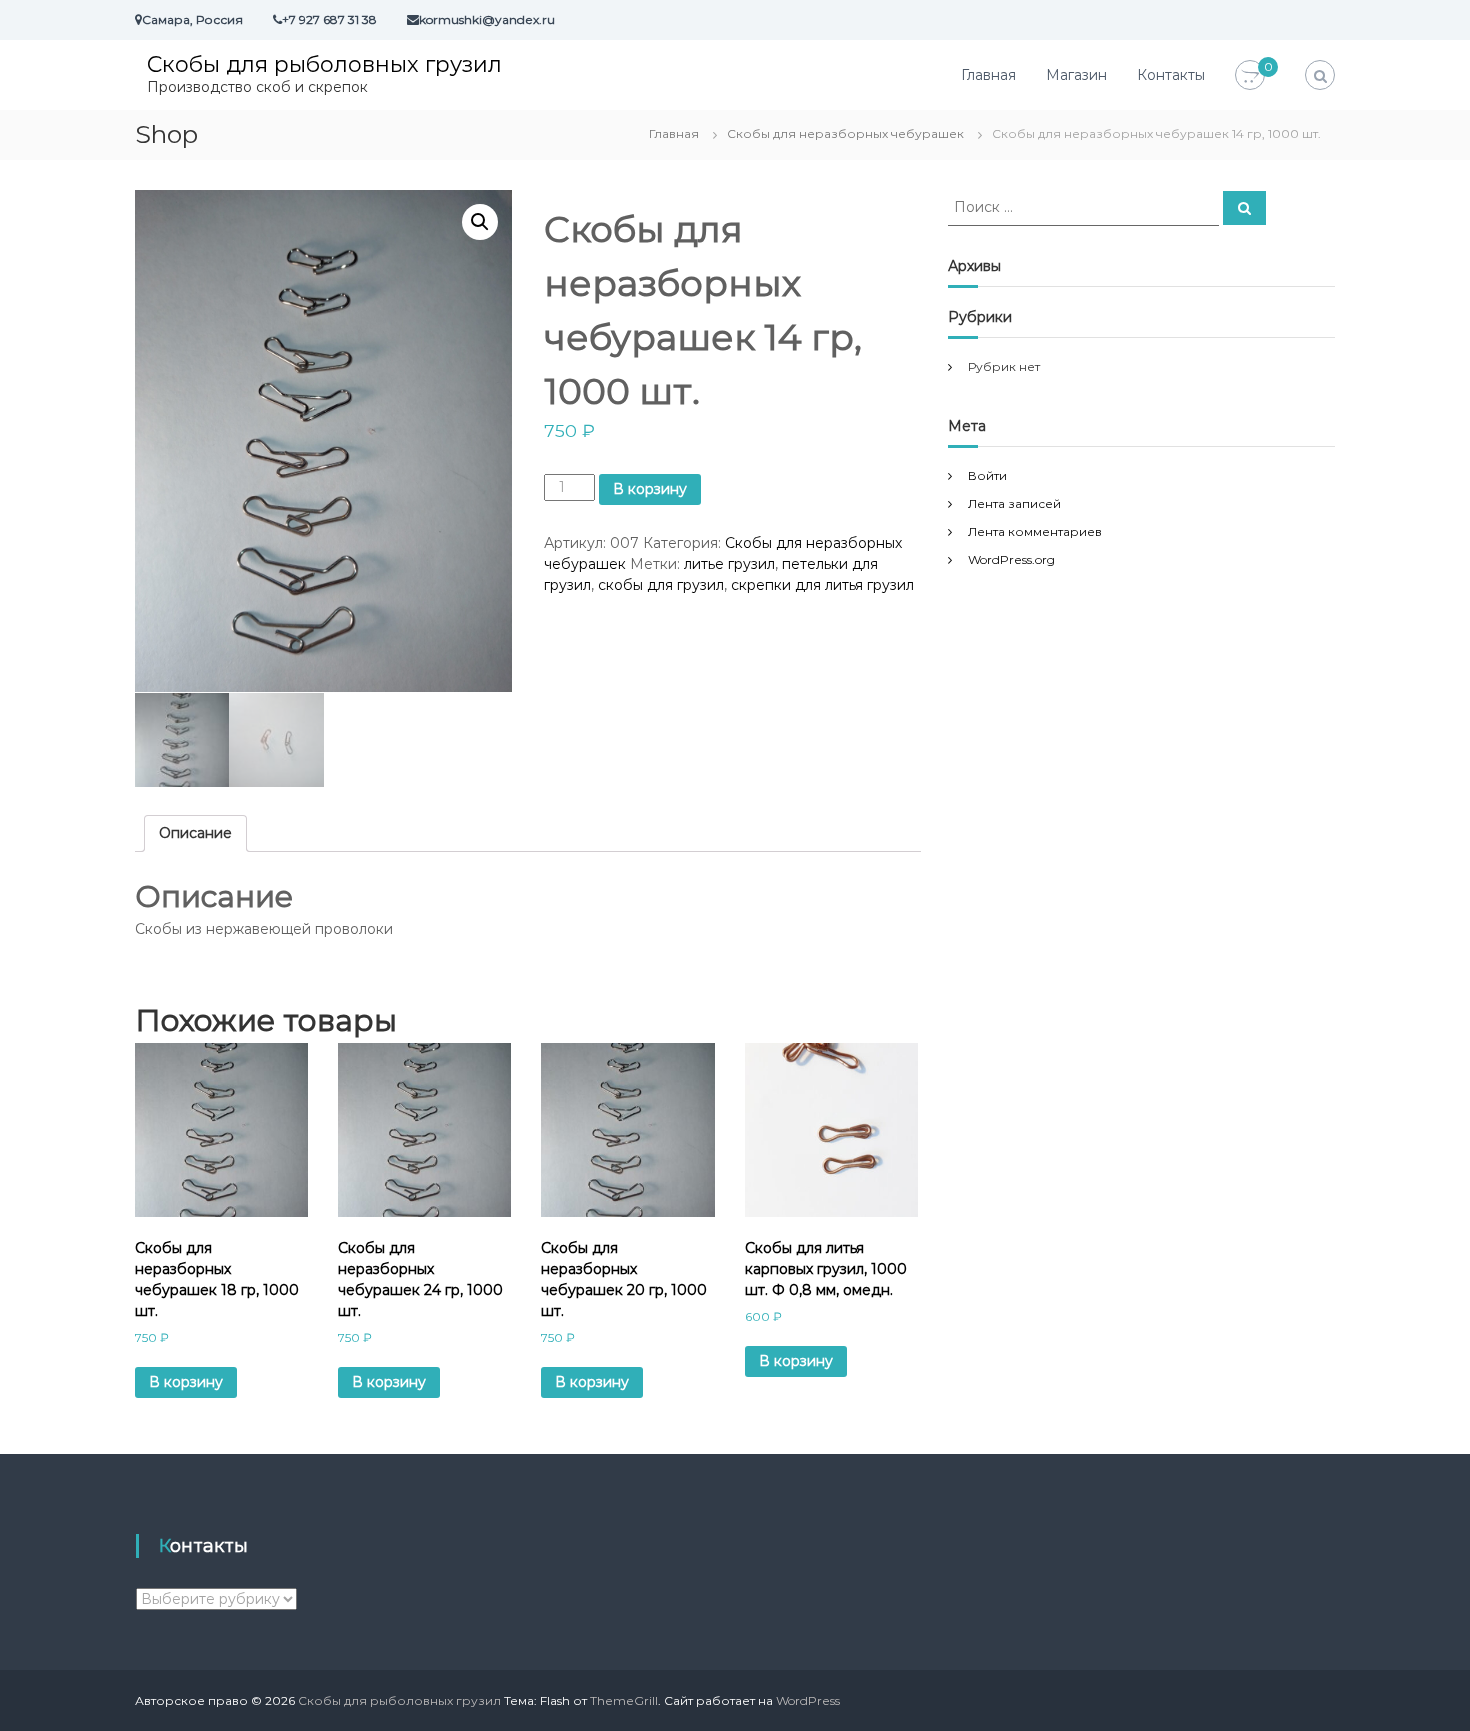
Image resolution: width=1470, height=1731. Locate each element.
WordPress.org (1011, 559)
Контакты (1171, 75)
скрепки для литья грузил (822, 585)
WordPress (808, 1700)
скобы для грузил (661, 585)
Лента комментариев (1035, 531)
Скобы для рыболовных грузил (324, 64)
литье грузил (729, 564)
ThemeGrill (624, 1700)
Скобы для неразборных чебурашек (845, 133)
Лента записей (1014, 503)
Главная (988, 75)
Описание (195, 833)
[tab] (195, 833)
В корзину (650, 489)
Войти (987, 475)
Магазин (1076, 75)
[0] (1250, 76)
